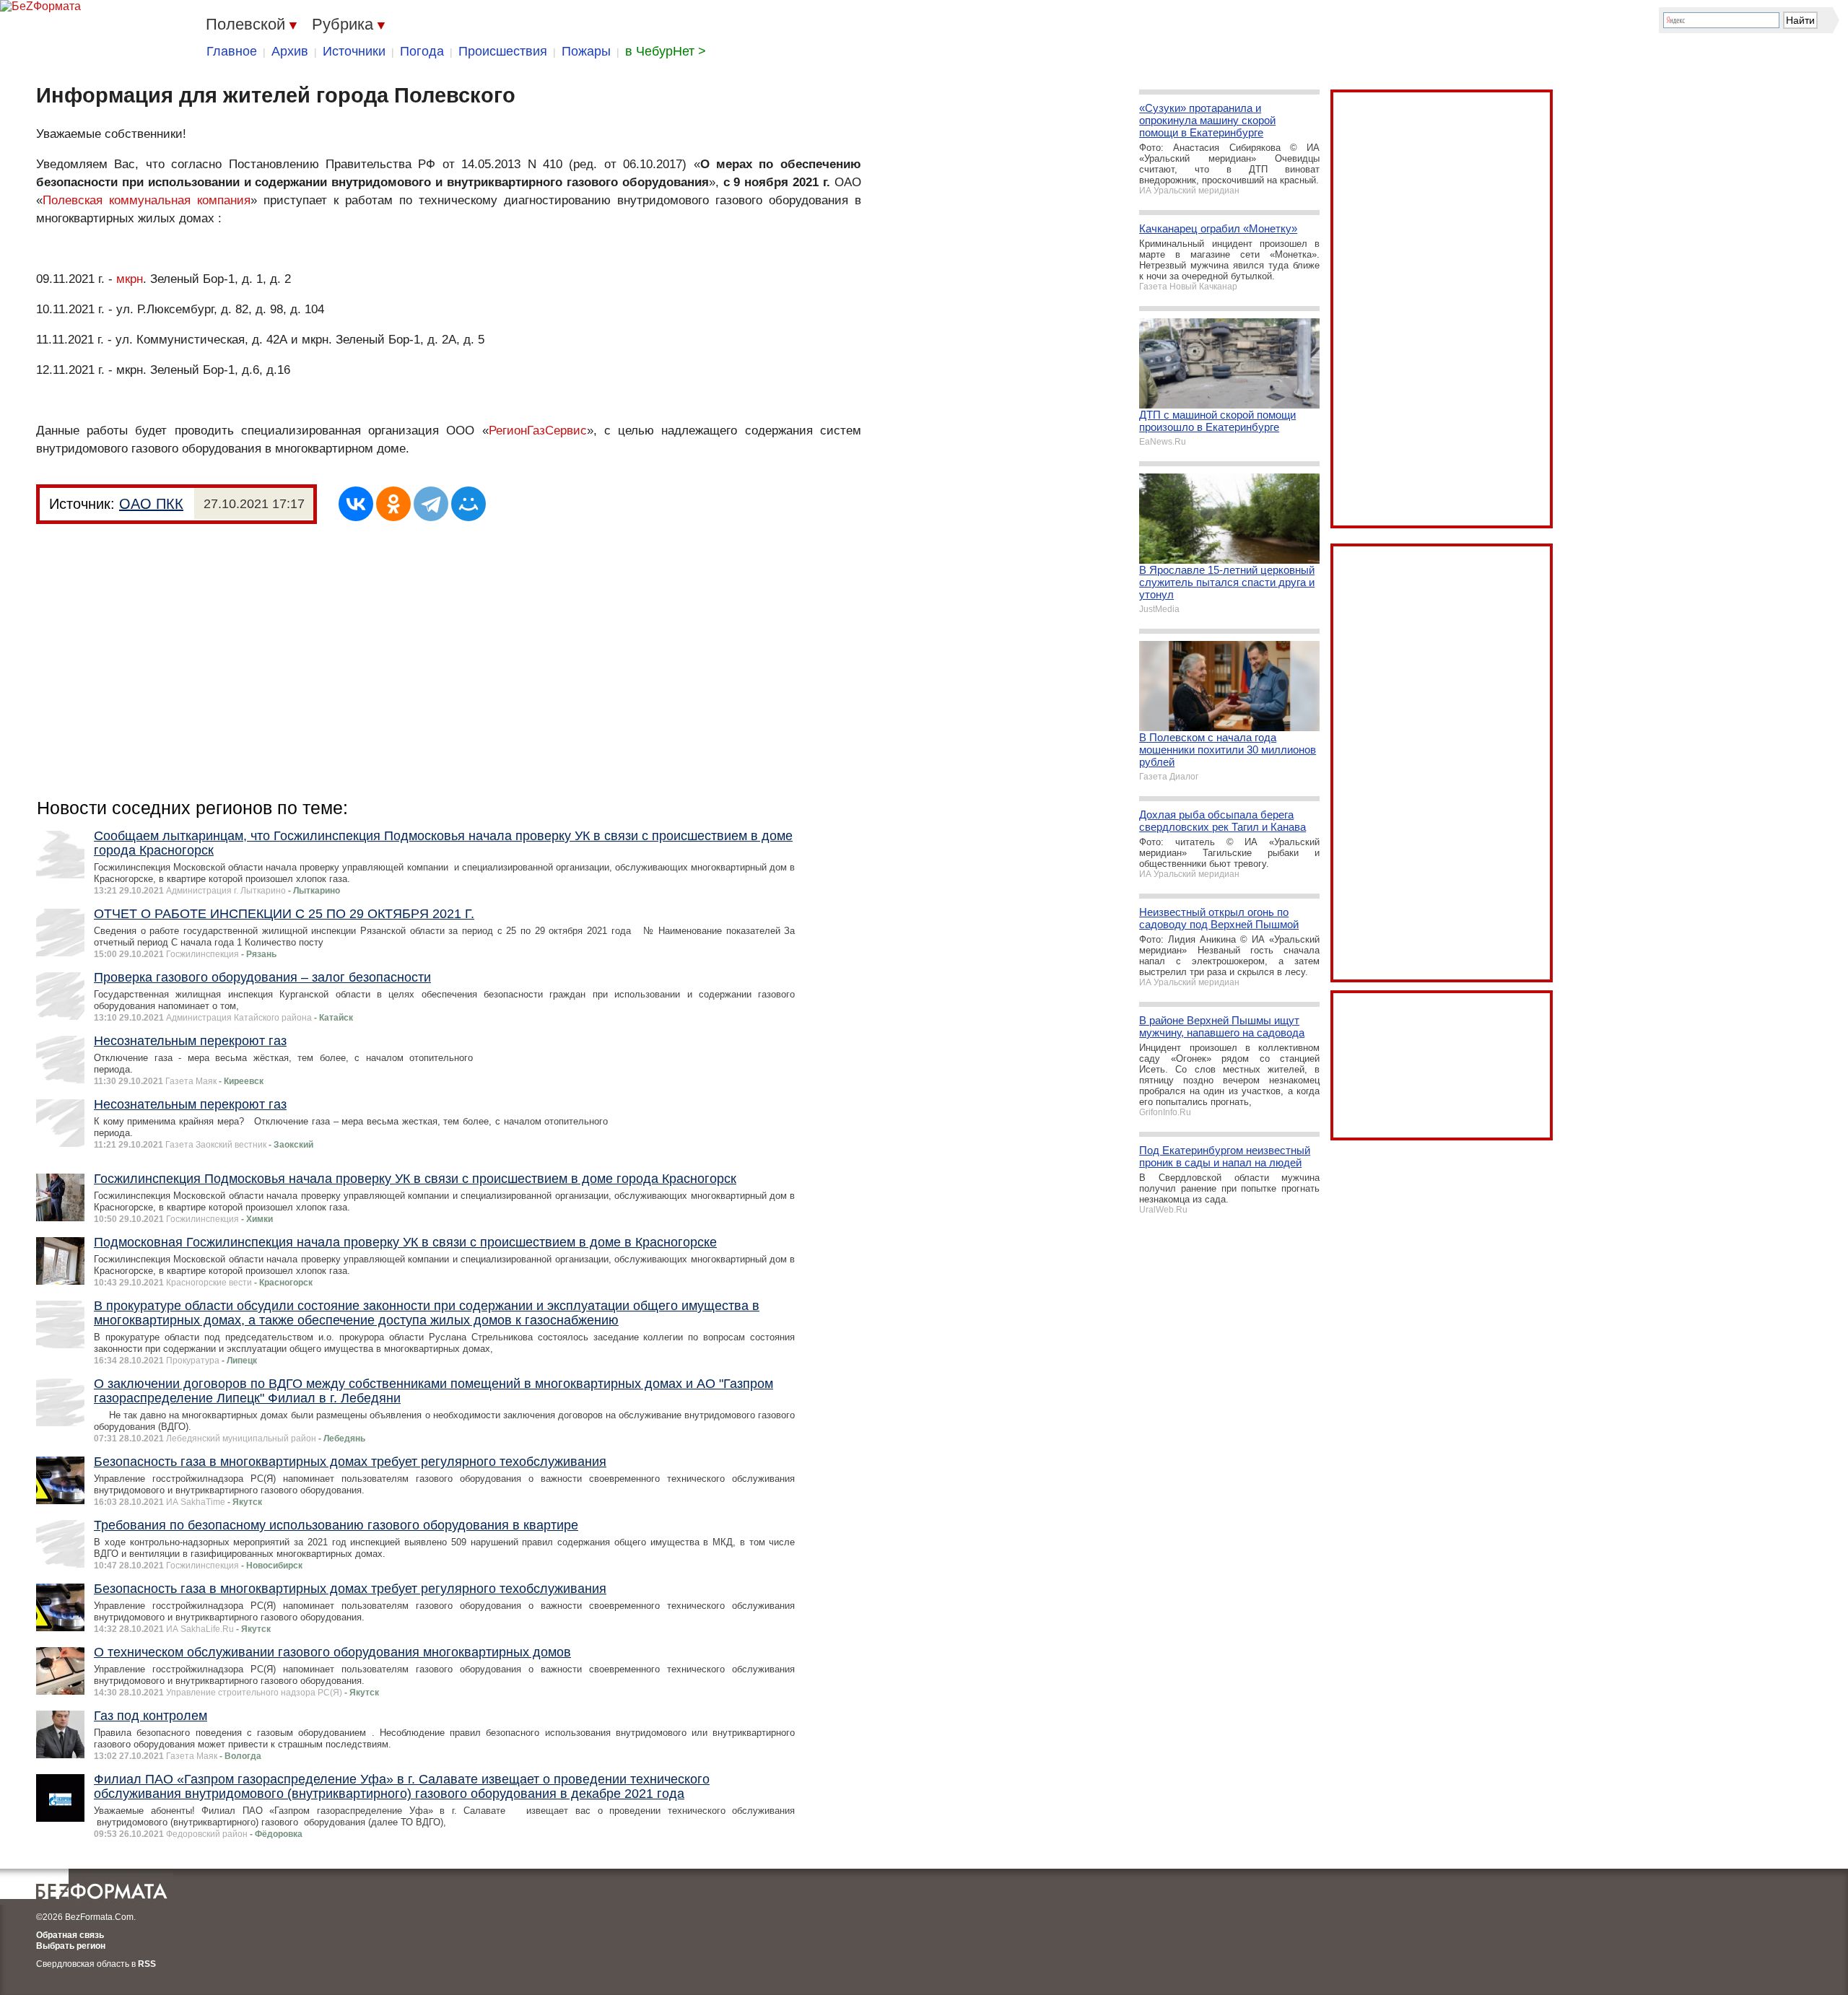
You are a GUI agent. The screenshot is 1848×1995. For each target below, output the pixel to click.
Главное (232, 51)
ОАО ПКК (151, 504)
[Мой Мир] (468, 504)
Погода (422, 51)
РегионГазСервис (538, 431)
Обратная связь (70, 1935)
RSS (147, 1964)
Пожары (586, 51)
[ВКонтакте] (356, 504)
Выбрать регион (71, 1946)
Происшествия (503, 51)
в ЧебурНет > (666, 51)
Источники (354, 51)
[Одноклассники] (393, 504)
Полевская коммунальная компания (147, 200)
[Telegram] (431, 504)
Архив (290, 51)
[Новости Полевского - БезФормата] (40, 6)
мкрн (130, 279)
